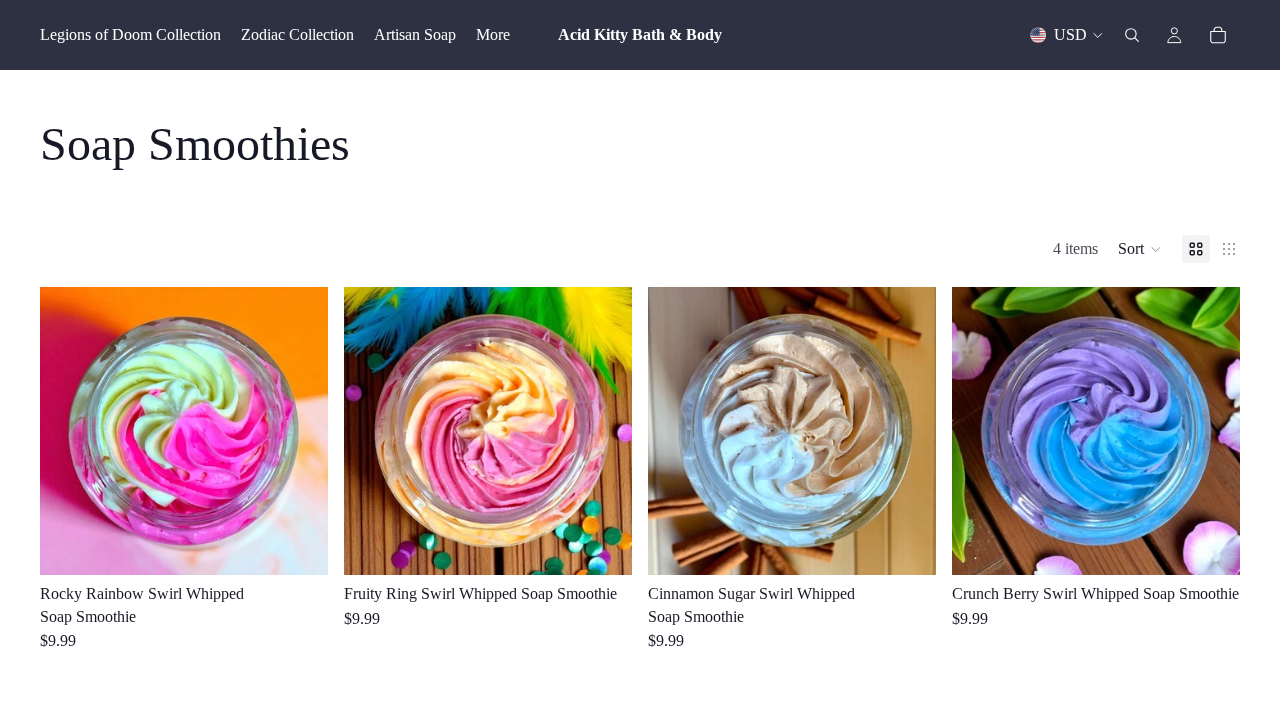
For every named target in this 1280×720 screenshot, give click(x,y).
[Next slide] (298, 431)
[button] (1140, 249)
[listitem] (493, 35)
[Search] (1132, 35)
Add (314, 543)
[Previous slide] (70, 431)
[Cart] (1218, 35)
